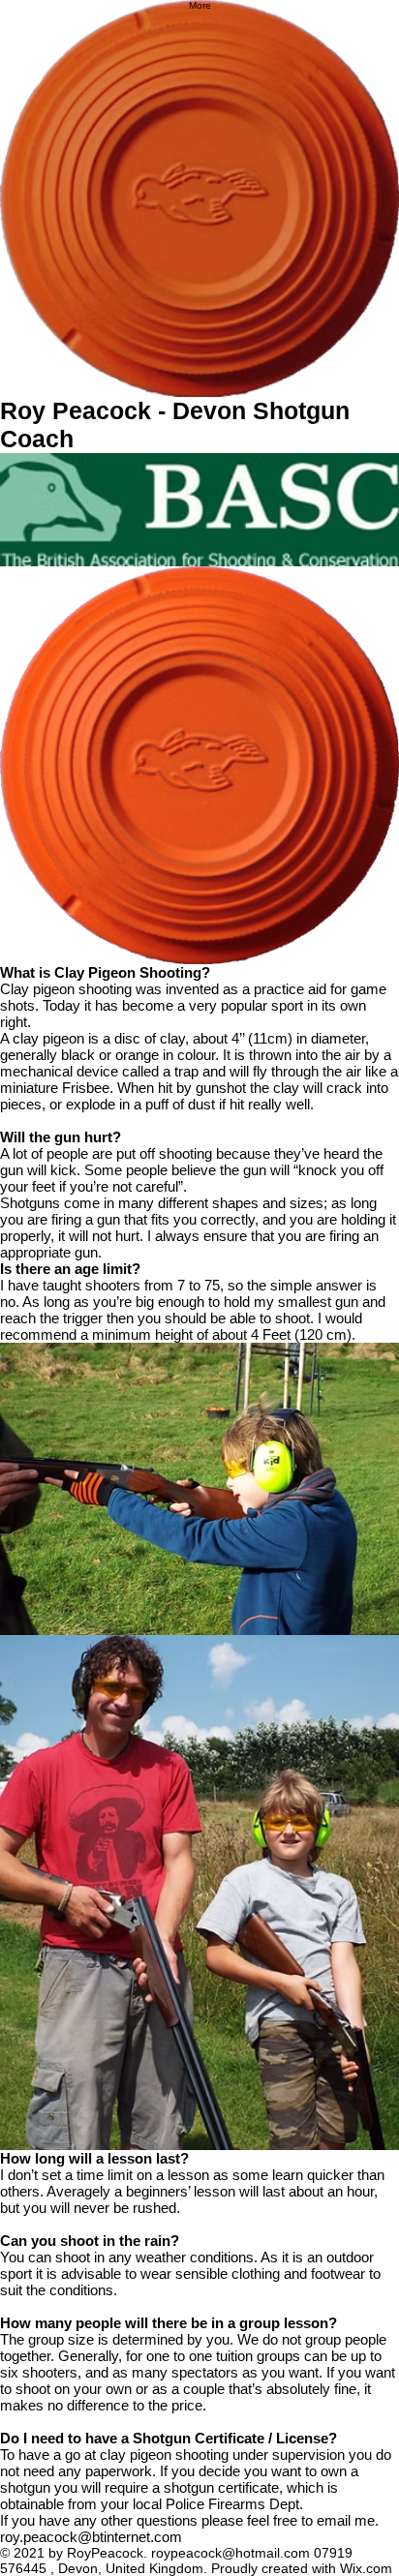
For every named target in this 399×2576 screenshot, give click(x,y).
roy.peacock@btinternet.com (91, 2537)
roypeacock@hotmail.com (230, 2553)
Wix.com (366, 2568)
